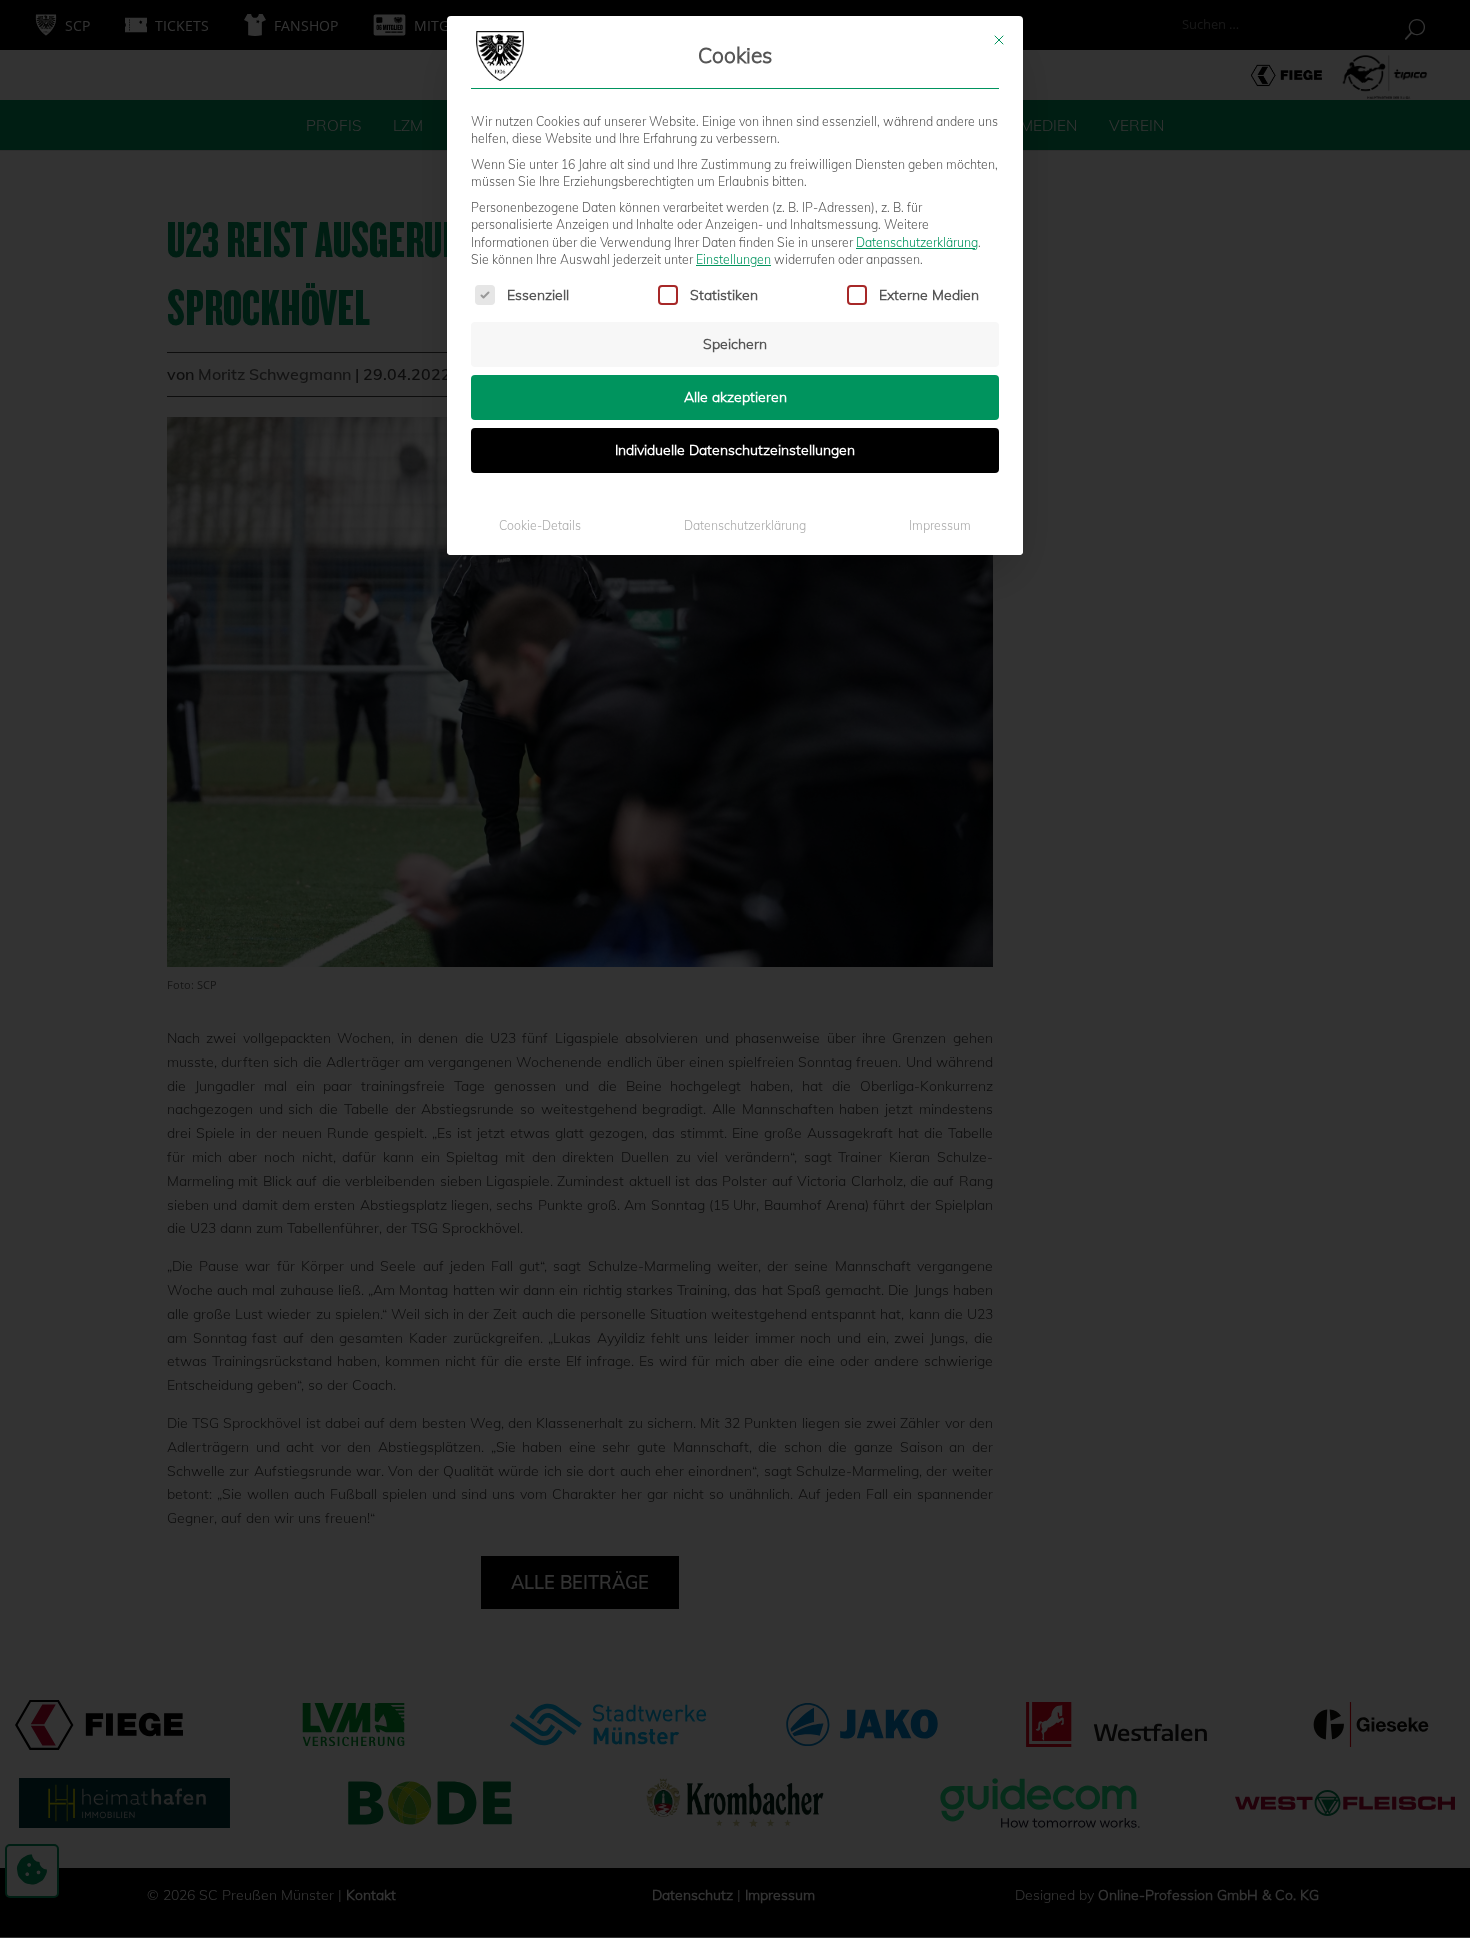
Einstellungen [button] (733, 259)
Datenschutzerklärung (917, 242)
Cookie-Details (540, 525)
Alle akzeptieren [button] (735, 397)
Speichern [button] (735, 344)
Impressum (940, 525)
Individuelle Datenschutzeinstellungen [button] (735, 450)
